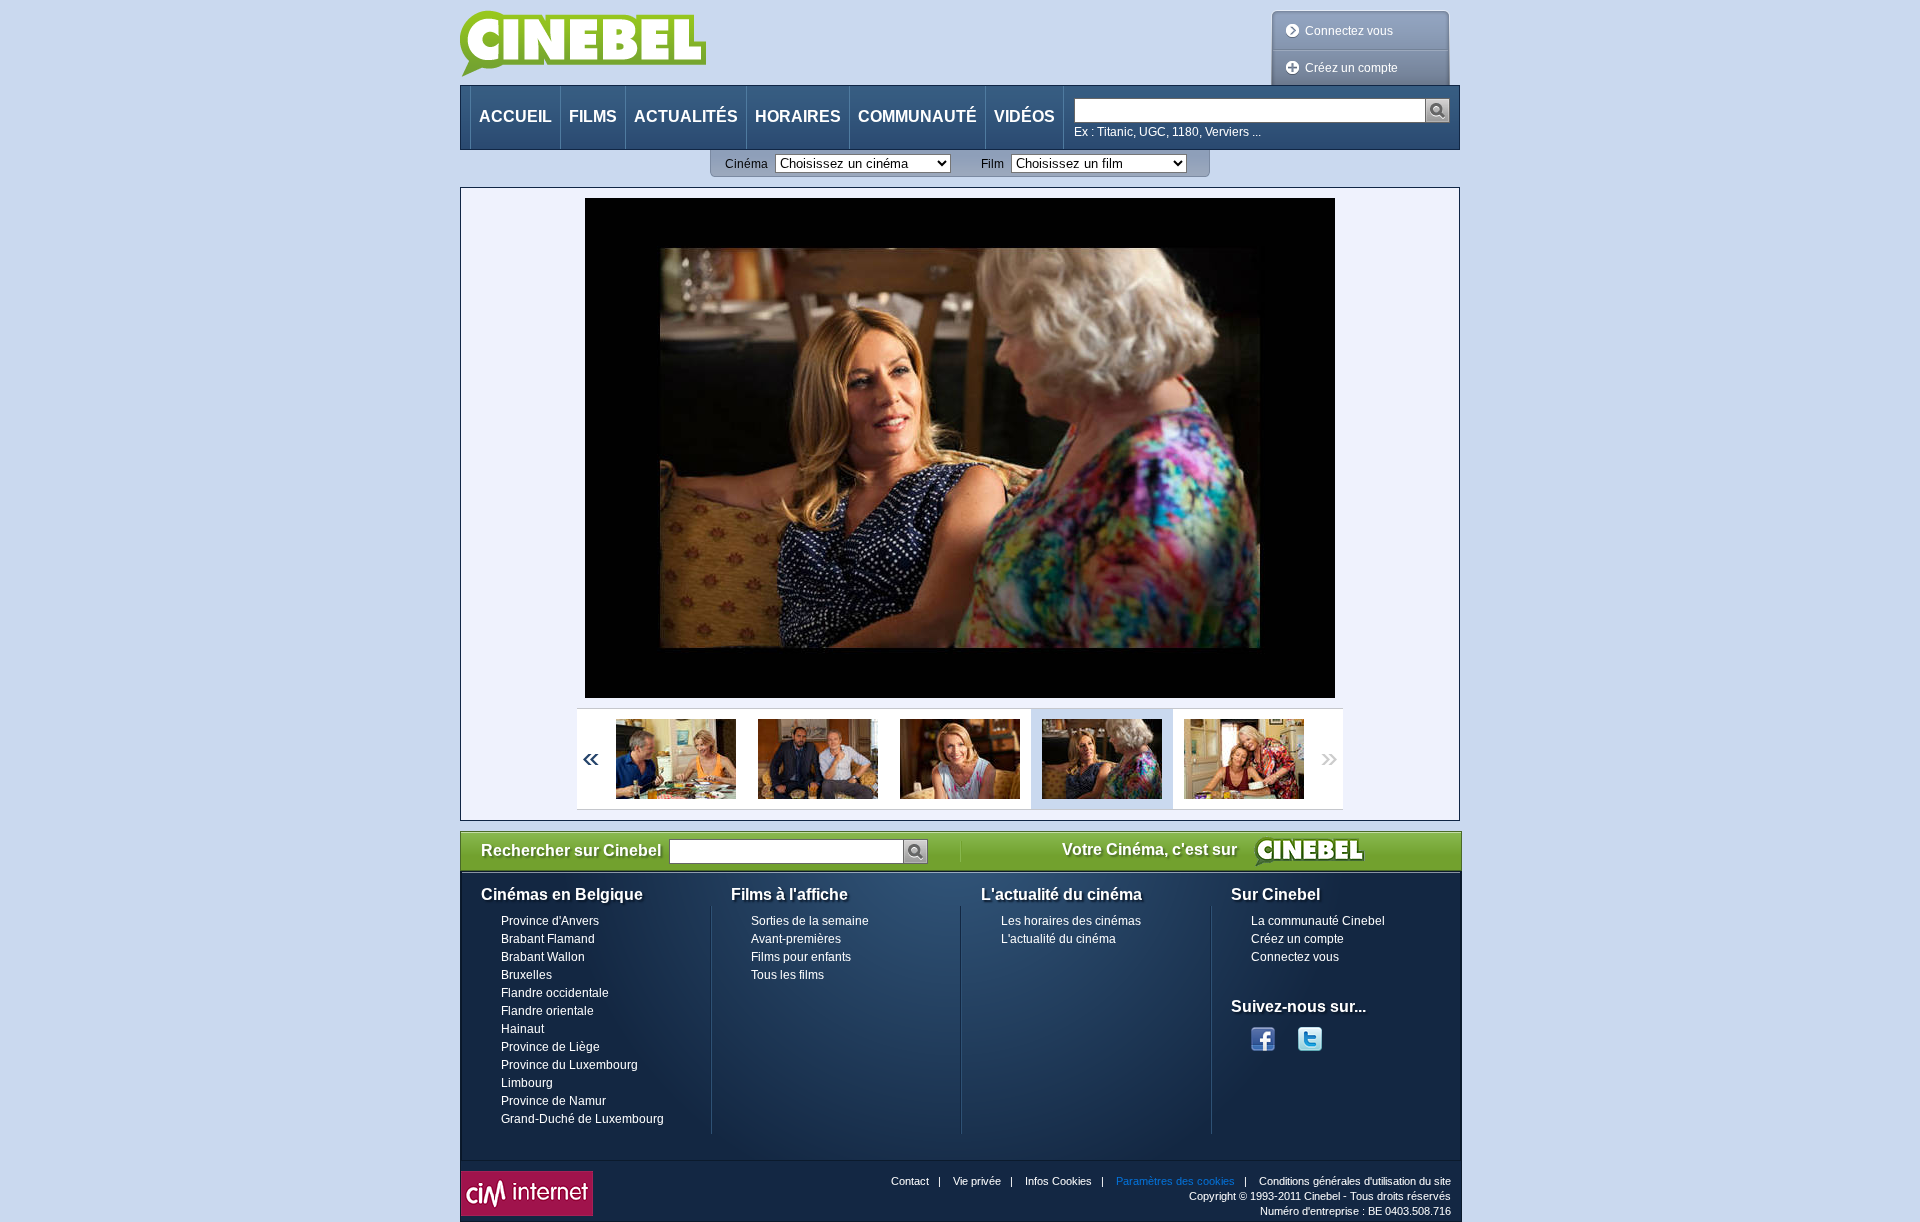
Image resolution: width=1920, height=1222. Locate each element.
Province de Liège (550, 1047)
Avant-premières (796, 939)
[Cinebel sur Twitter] (1320, 1033)
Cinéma (746, 164)
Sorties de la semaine (810, 921)
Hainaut (522, 1029)
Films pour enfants (801, 957)
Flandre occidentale (555, 993)
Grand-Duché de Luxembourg (582, 1119)
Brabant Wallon (543, 957)
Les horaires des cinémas (1071, 921)
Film (992, 164)
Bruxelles (526, 975)
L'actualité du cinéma (1058, 939)
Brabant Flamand (548, 939)
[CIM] (527, 1176)
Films (593, 116)
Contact (910, 1181)
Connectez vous (1349, 31)
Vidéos (1024, 116)
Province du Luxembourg (569, 1065)
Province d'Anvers (550, 921)
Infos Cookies (1058, 1181)
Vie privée (977, 1181)
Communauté (917, 116)
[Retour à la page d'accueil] (583, 43)
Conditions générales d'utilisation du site (1355, 1181)
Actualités (686, 116)
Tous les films (787, 975)
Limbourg (527, 1083)
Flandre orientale (547, 1011)
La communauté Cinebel (1318, 921)
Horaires (798, 116)
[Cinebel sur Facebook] (1263, 1033)
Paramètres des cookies (1175, 1181)
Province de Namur (553, 1101)
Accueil (515, 116)
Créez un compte (1351, 68)
